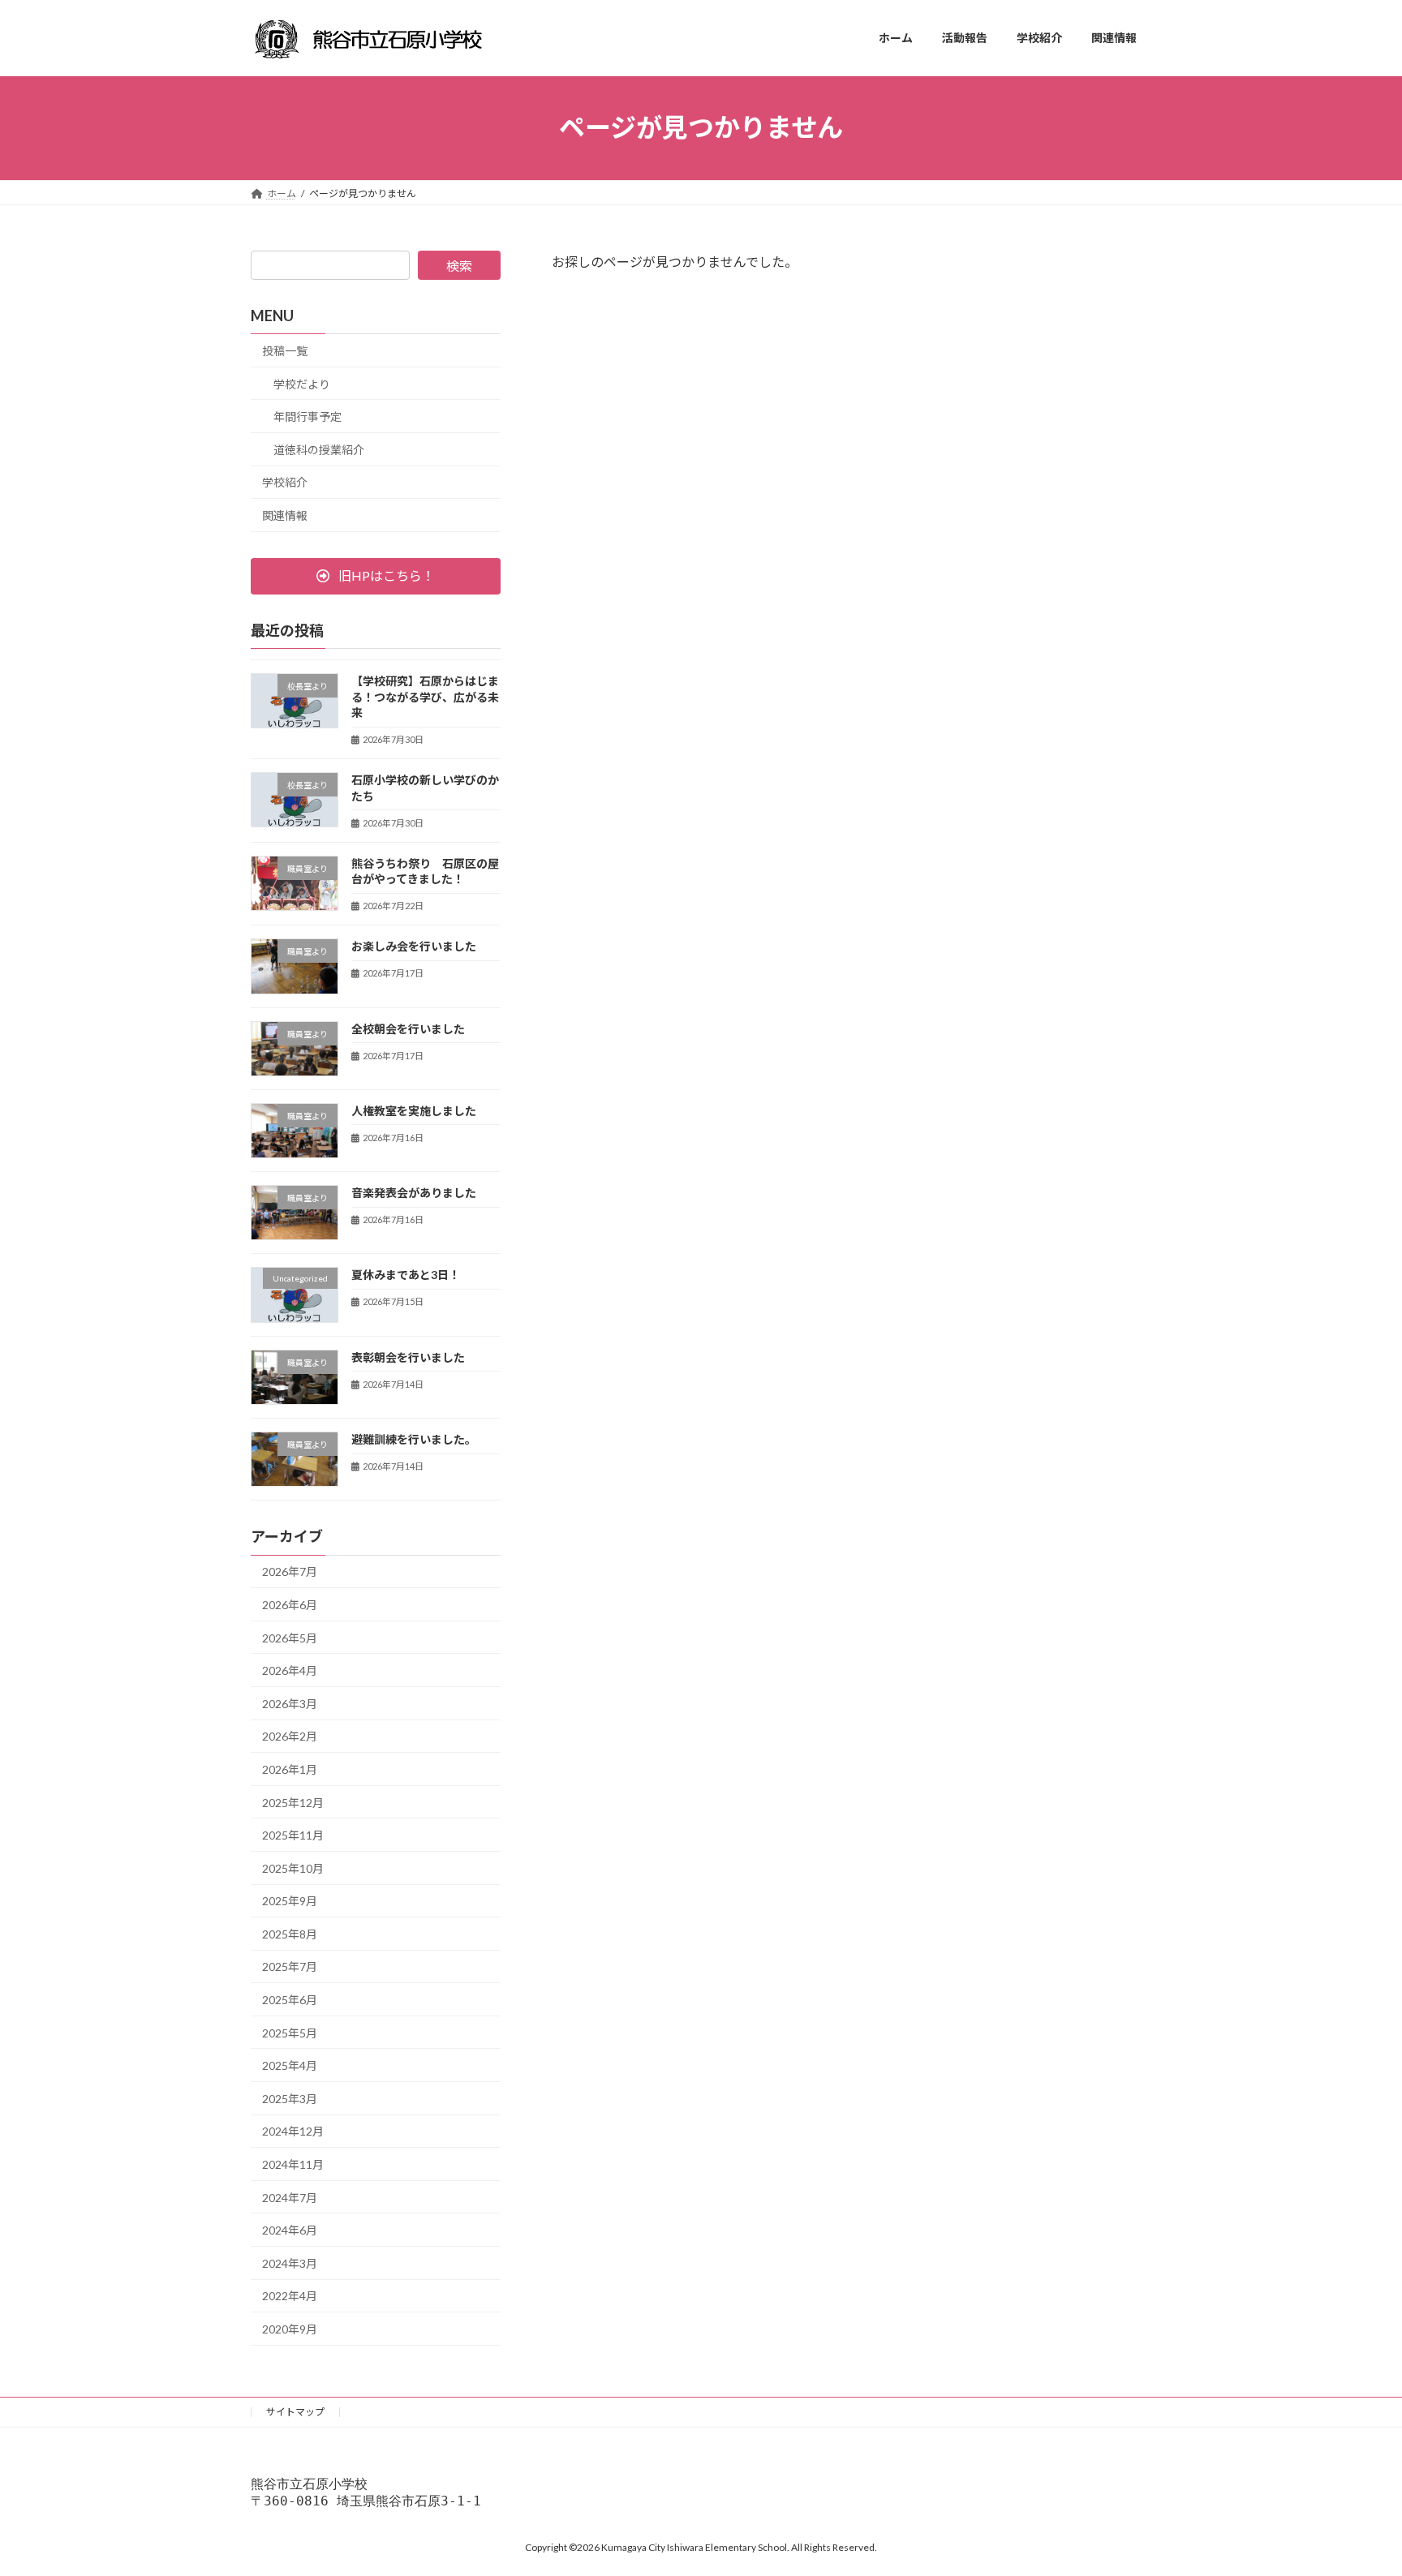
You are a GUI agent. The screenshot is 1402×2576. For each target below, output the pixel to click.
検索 (459, 266)
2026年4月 (290, 1670)
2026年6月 (290, 1605)
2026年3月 (290, 1703)
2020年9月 (290, 2329)
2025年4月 (290, 2065)
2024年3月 (290, 2263)
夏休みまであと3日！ (406, 1275)
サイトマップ (295, 2412)
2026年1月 (290, 1769)
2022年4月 (290, 2296)
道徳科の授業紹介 (319, 449)
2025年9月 (290, 1901)
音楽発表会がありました (414, 1193)
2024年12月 (293, 2131)
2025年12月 (293, 1802)
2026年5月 (290, 1637)
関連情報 (285, 515)
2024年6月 (290, 2230)
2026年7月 (290, 1571)
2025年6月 (290, 2000)
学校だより (302, 383)
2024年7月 (290, 2197)
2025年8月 (290, 1933)
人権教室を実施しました (414, 1110)
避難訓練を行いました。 (414, 1439)
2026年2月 (290, 1736)
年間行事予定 (307, 416)
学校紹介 (285, 482)
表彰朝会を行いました (408, 1357)
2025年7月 (290, 1966)
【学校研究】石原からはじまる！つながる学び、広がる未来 (425, 697)
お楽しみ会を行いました (414, 946)
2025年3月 (290, 2098)
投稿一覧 (285, 351)
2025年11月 (293, 1835)
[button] (376, 575)
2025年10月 (293, 1868)
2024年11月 (293, 2164)
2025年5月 (290, 2032)
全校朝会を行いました (408, 1028)
